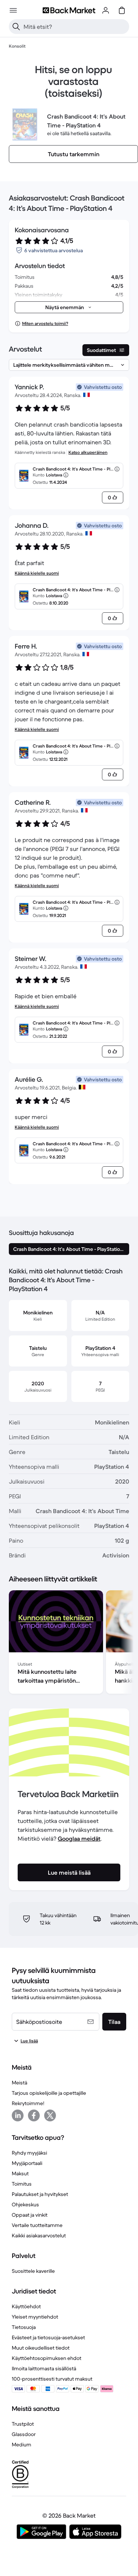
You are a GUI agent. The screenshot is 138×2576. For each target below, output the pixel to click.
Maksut (20, 2173)
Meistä (20, 2083)
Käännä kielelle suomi (37, 573)
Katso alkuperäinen (88, 452)
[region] (69, 1643)
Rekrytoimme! (28, 2103)
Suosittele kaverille (33, 2271)
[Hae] (16, 27)
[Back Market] (69, 10)
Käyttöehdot (26, 2306)
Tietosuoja (24, 2327)
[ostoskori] (122, 10)
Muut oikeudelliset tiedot (41, 2348)
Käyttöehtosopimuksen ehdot (47, 2358)
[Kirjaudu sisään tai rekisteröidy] (106, 10)
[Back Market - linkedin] (18, 2115)
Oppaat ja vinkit (30, 2215)
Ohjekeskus (25, 2204)
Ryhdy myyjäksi (29, 2153)
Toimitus (22, 2184)
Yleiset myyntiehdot (35, 2317)
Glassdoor (24, 2434)
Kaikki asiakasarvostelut (39, 2235)
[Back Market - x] (50, 2115)
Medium (22, 2445)
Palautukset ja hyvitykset (40, 2194)
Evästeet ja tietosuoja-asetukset (48, 2337)
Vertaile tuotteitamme (37, 2225)
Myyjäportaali (27, 2163)
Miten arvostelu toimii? (45, 323)
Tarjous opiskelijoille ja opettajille (49, 2093)
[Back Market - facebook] (34, 2115)
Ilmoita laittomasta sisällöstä (44, 2368)
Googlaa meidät (79, 1838)
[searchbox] (75, 27)
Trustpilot (23, 2424)
